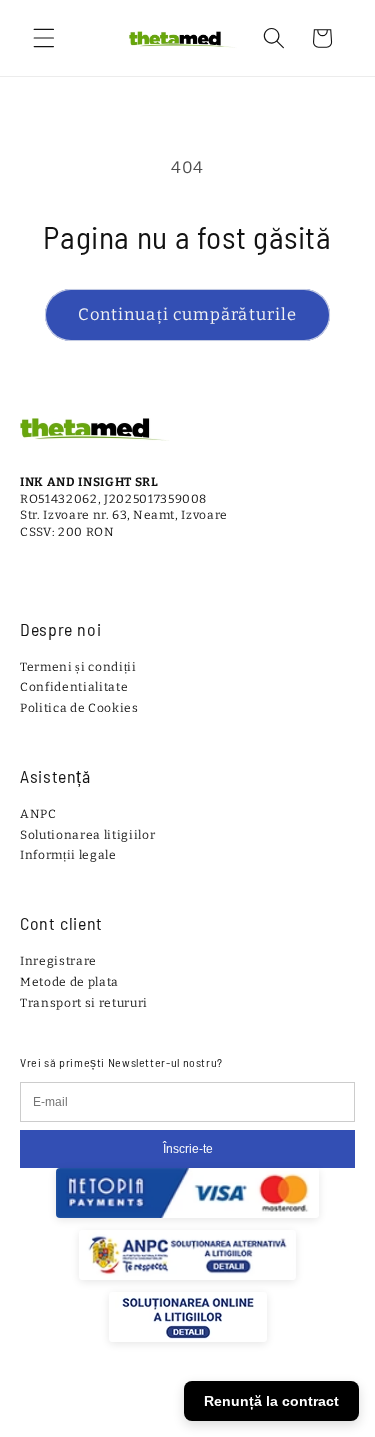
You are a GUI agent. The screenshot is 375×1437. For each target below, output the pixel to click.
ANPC (38, 814)
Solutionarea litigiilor (87, 835)
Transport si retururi (84, 1003)
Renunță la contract (271, 1401)
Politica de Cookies (79, 708)
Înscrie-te (188, 1149)
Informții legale (68, 855)
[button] (44, 38)
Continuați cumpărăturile (187, 314)
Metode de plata (69, 982)
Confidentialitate (74, 687)
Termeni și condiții (78, 667)
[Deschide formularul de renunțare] (347, 1377)
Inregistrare (58, 961)
